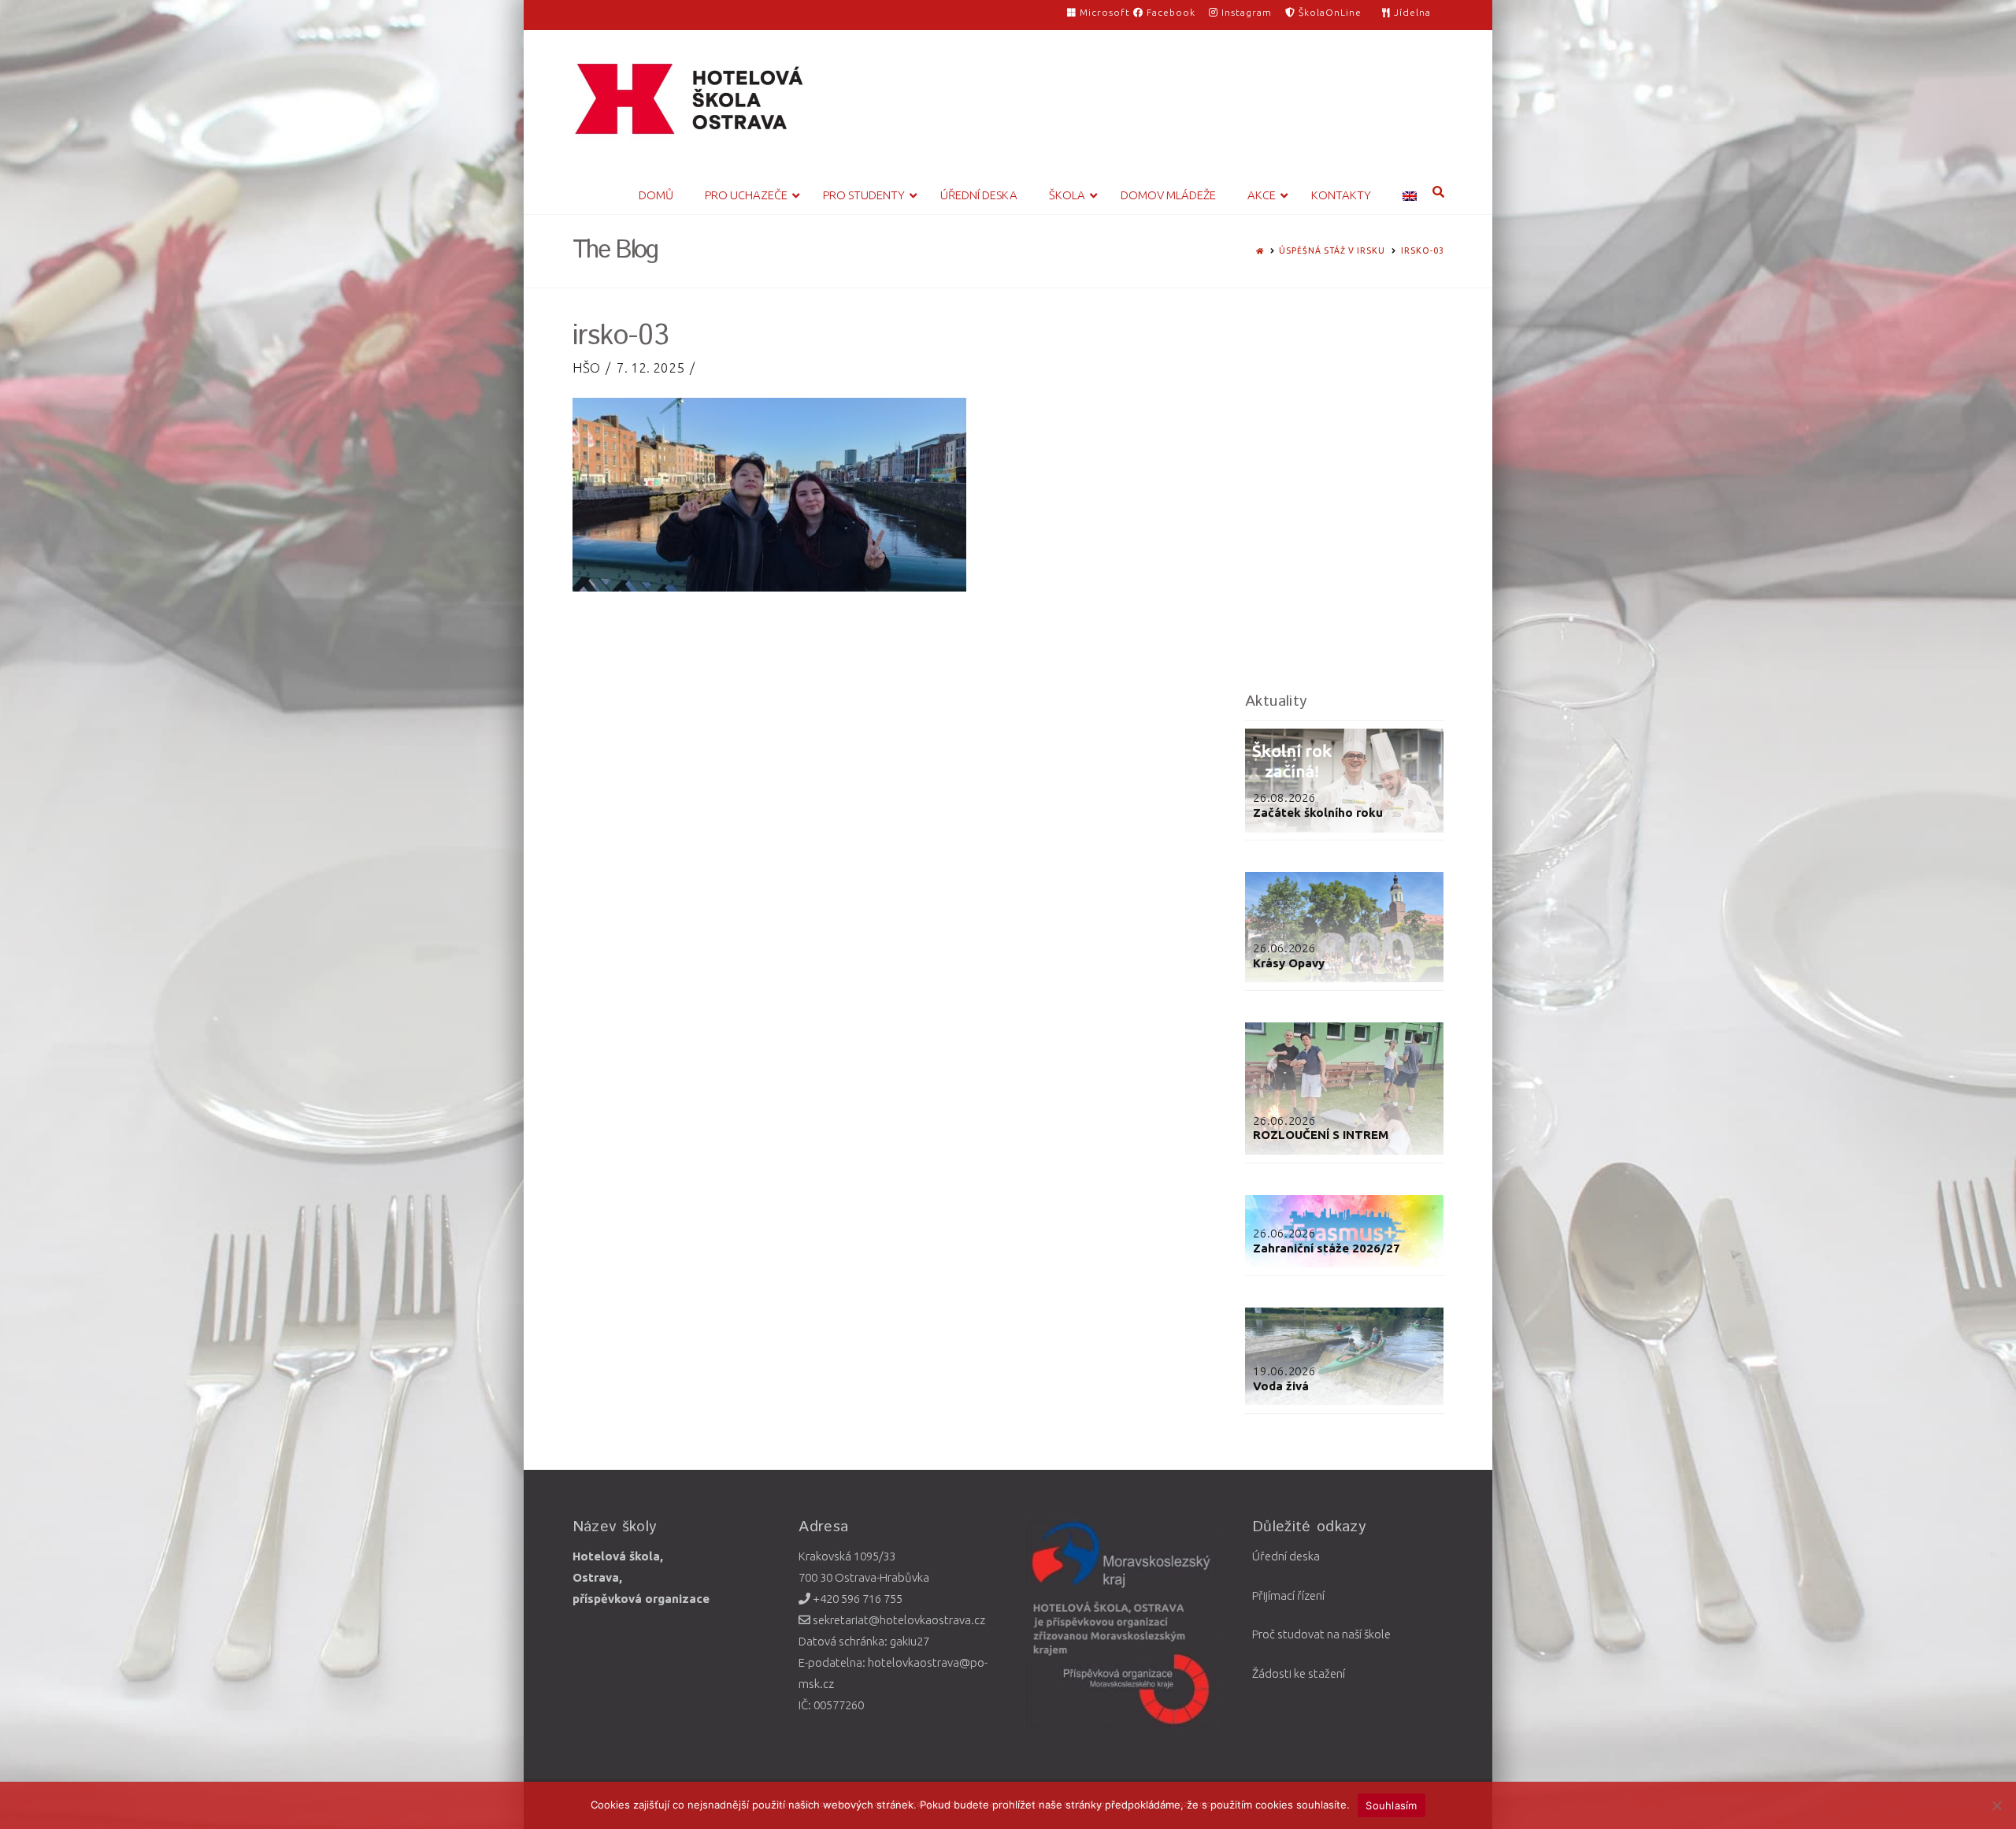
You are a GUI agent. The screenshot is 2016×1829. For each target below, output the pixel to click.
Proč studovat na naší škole (1321, 1634)
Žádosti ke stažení (1299, 1673)
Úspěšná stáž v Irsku (1332, 250)
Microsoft (1105, 12)
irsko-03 (1423, 250)
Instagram (1245, 12)
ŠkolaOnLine (1329, 12)
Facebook (1169, 12)
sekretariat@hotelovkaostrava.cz (898, 1620)
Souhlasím (1391, 1805)
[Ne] (1996, 1805)
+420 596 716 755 (856, 1599)
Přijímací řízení (1288, 1595)
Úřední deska (1286, 1556)
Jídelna (1411, 12)
